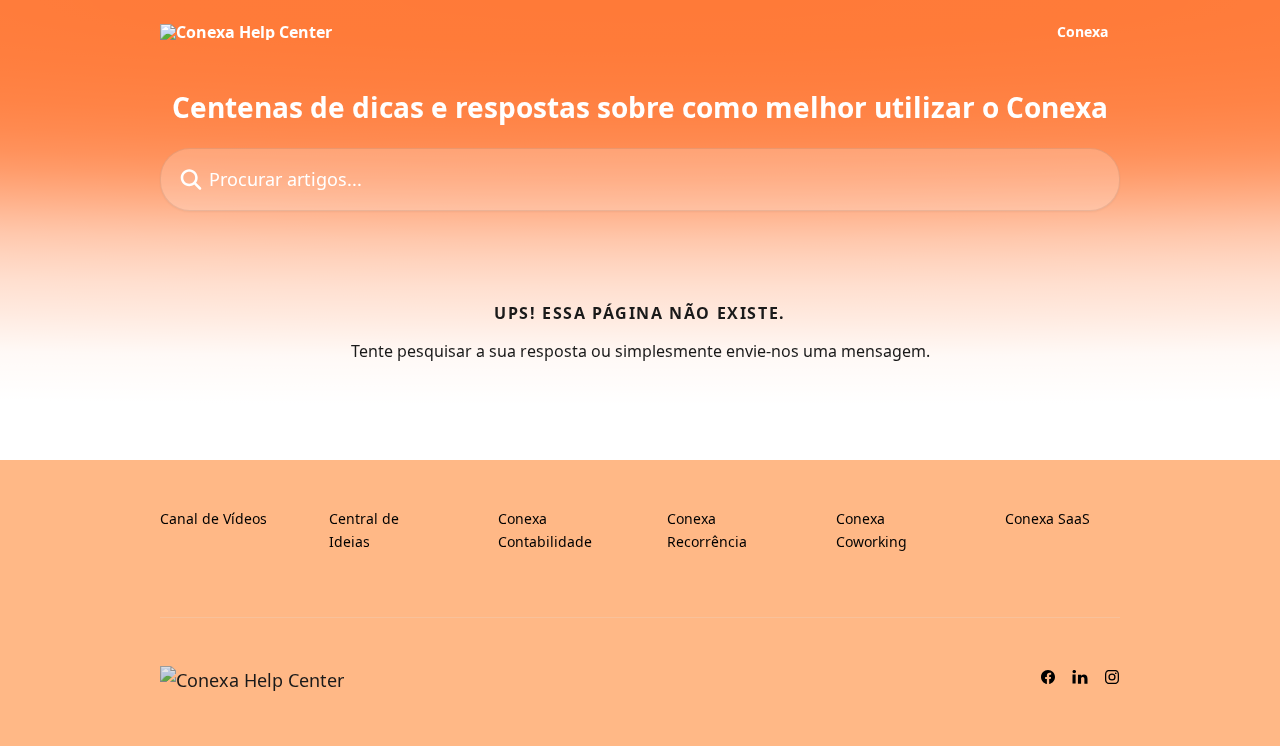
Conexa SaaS (1047, 518)
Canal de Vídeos (213, 518)
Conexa (1082, 32)
